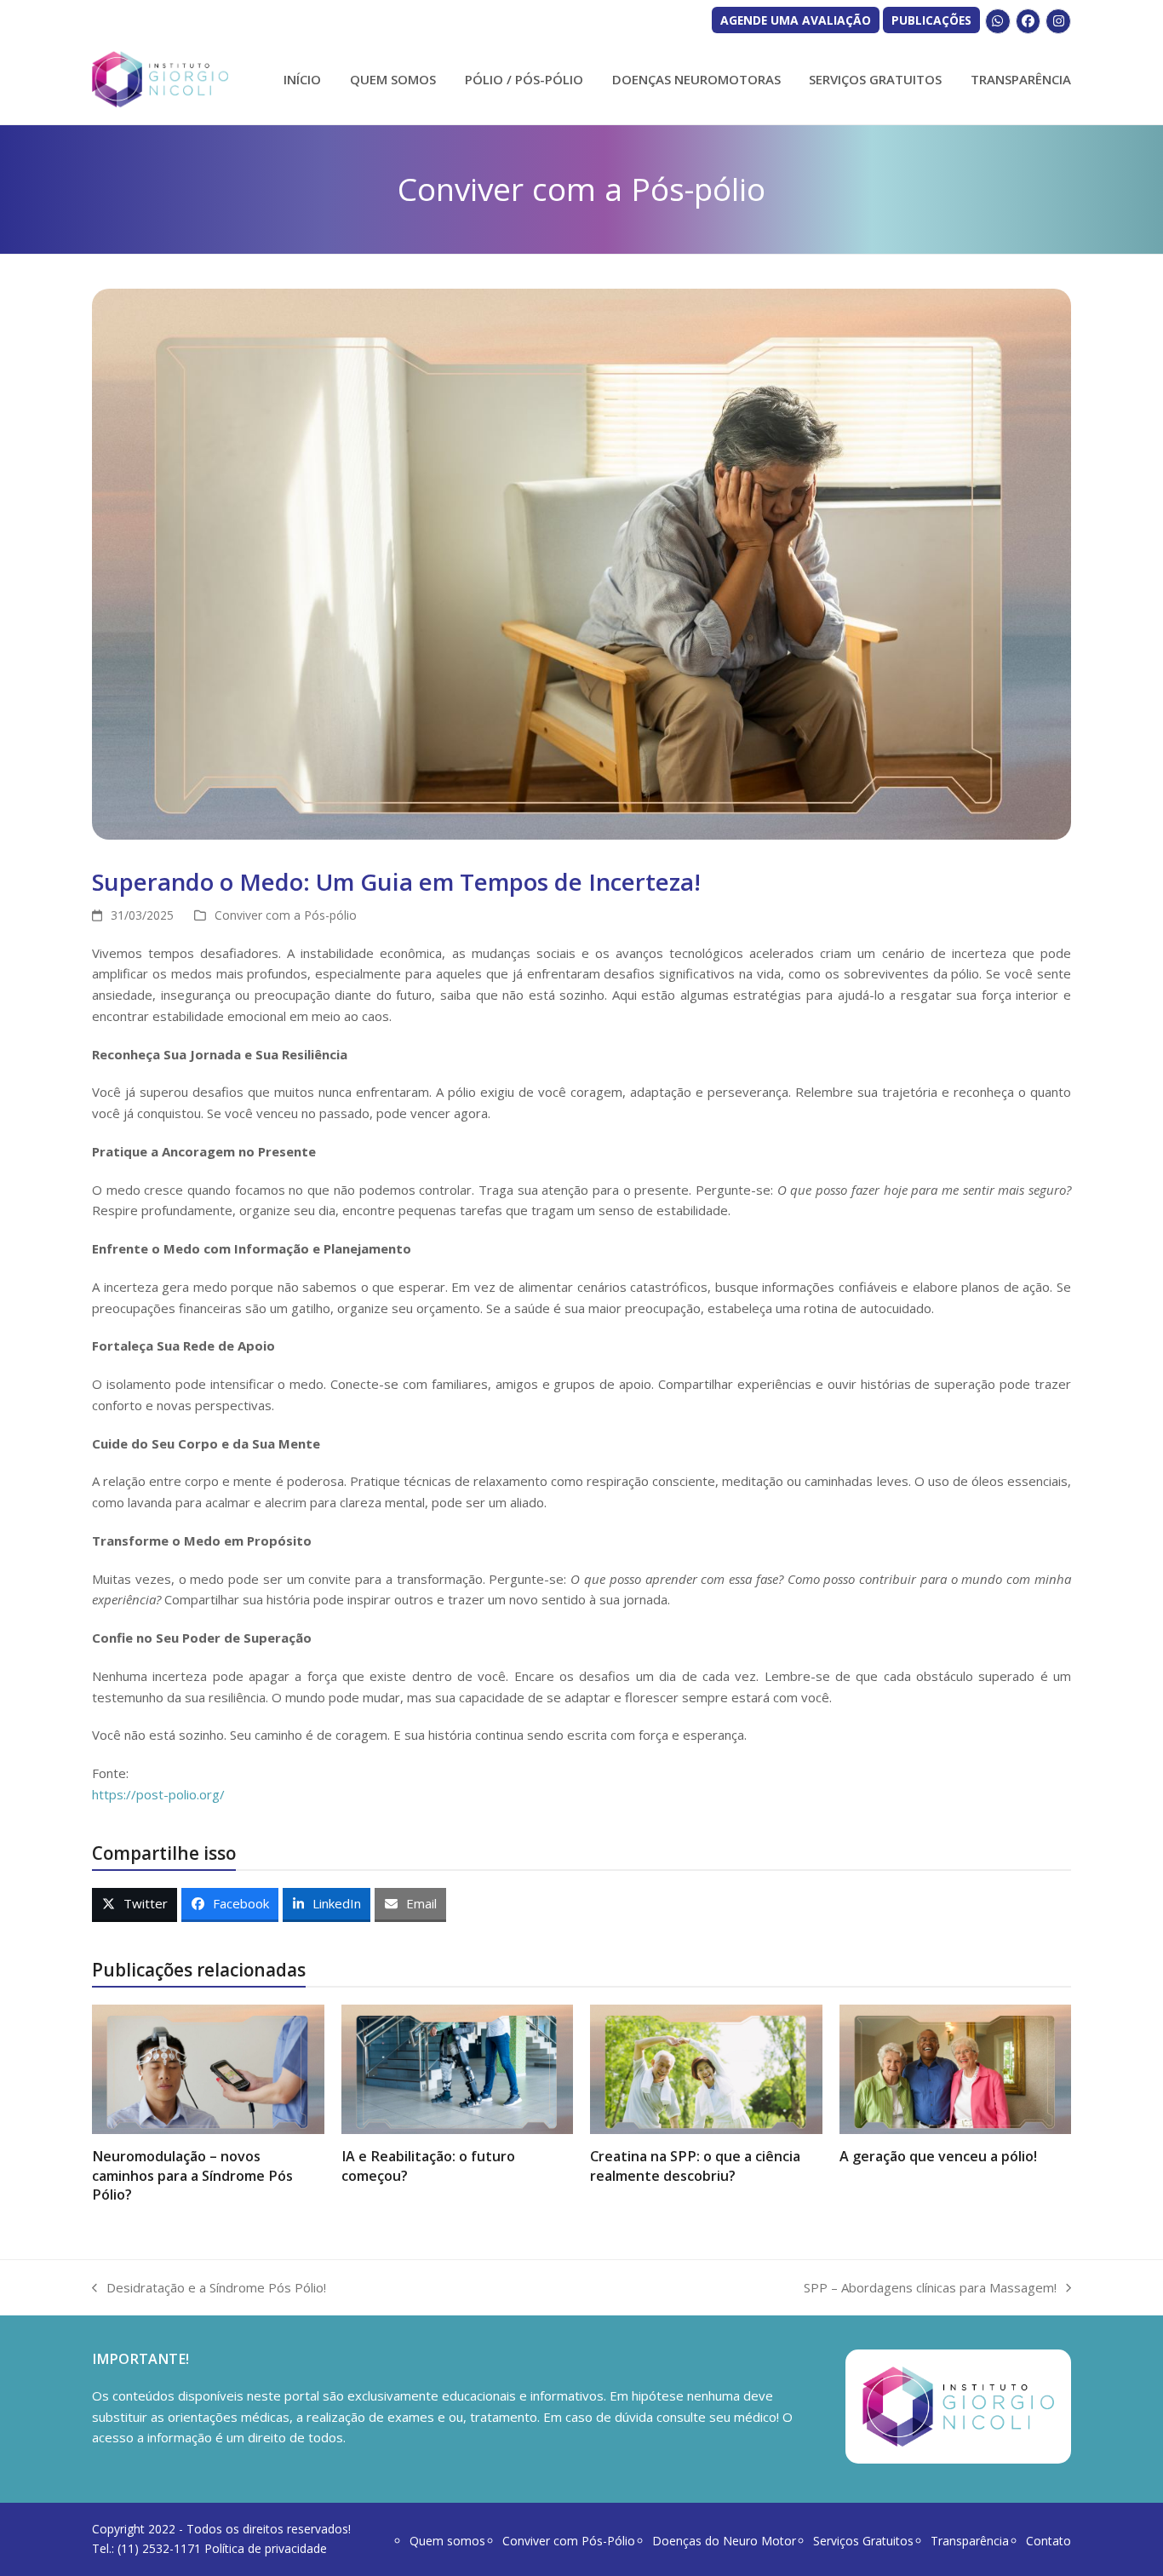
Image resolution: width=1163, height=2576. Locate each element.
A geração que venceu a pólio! (938, 2156)
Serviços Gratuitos (863, 2541)
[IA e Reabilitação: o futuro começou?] (458, 2068)
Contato (1048, 2541)
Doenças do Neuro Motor (724, 2541)
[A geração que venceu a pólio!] (956, 2068)
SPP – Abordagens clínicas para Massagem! (930, 2289)
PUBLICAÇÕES (931, 20)
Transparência (970, 2541)
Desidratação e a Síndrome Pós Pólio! (209, 2289)
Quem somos (447, 2541)
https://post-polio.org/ (158, 1794)
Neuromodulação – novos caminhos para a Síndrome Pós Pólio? (192, 2175)
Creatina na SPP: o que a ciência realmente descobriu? (695, 2166)
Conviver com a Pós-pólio (286, 915)
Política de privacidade (266, 2548)
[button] (135, 1905)
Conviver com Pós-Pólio (569, 2541)
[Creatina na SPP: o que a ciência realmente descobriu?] (706, 2068)
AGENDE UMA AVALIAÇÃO (796, 20)
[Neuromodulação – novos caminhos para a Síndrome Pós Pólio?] (208, 2068)
